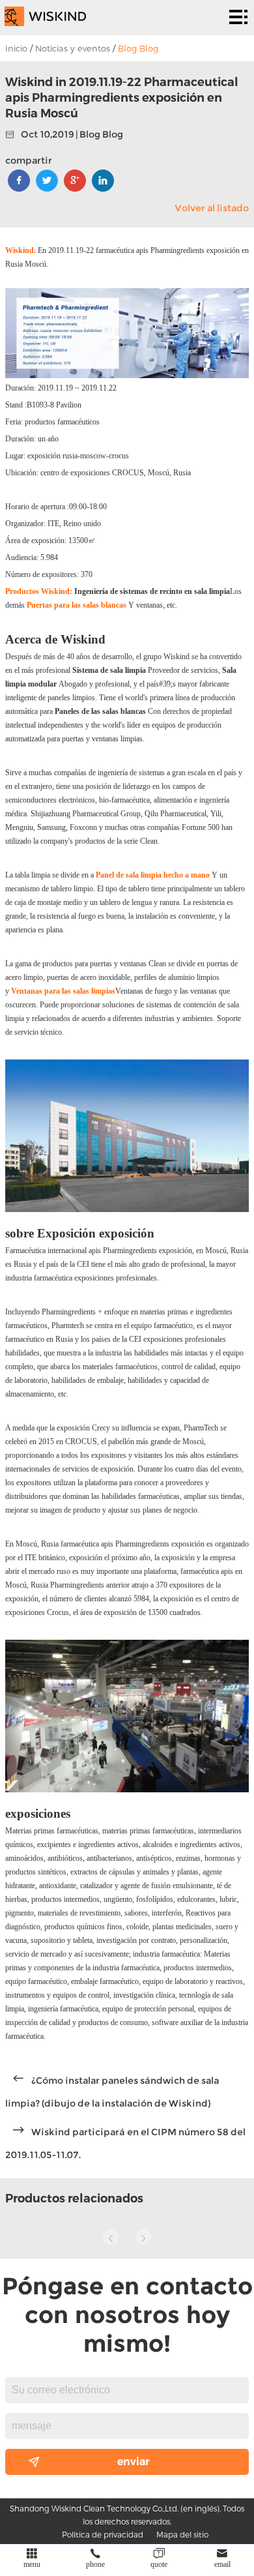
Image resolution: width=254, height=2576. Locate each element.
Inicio (16, 48)
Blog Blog (138, 48)
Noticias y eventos (73, 48)
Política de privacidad (103, 2534)
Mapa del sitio (182, 2534)
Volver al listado (212, 208)
